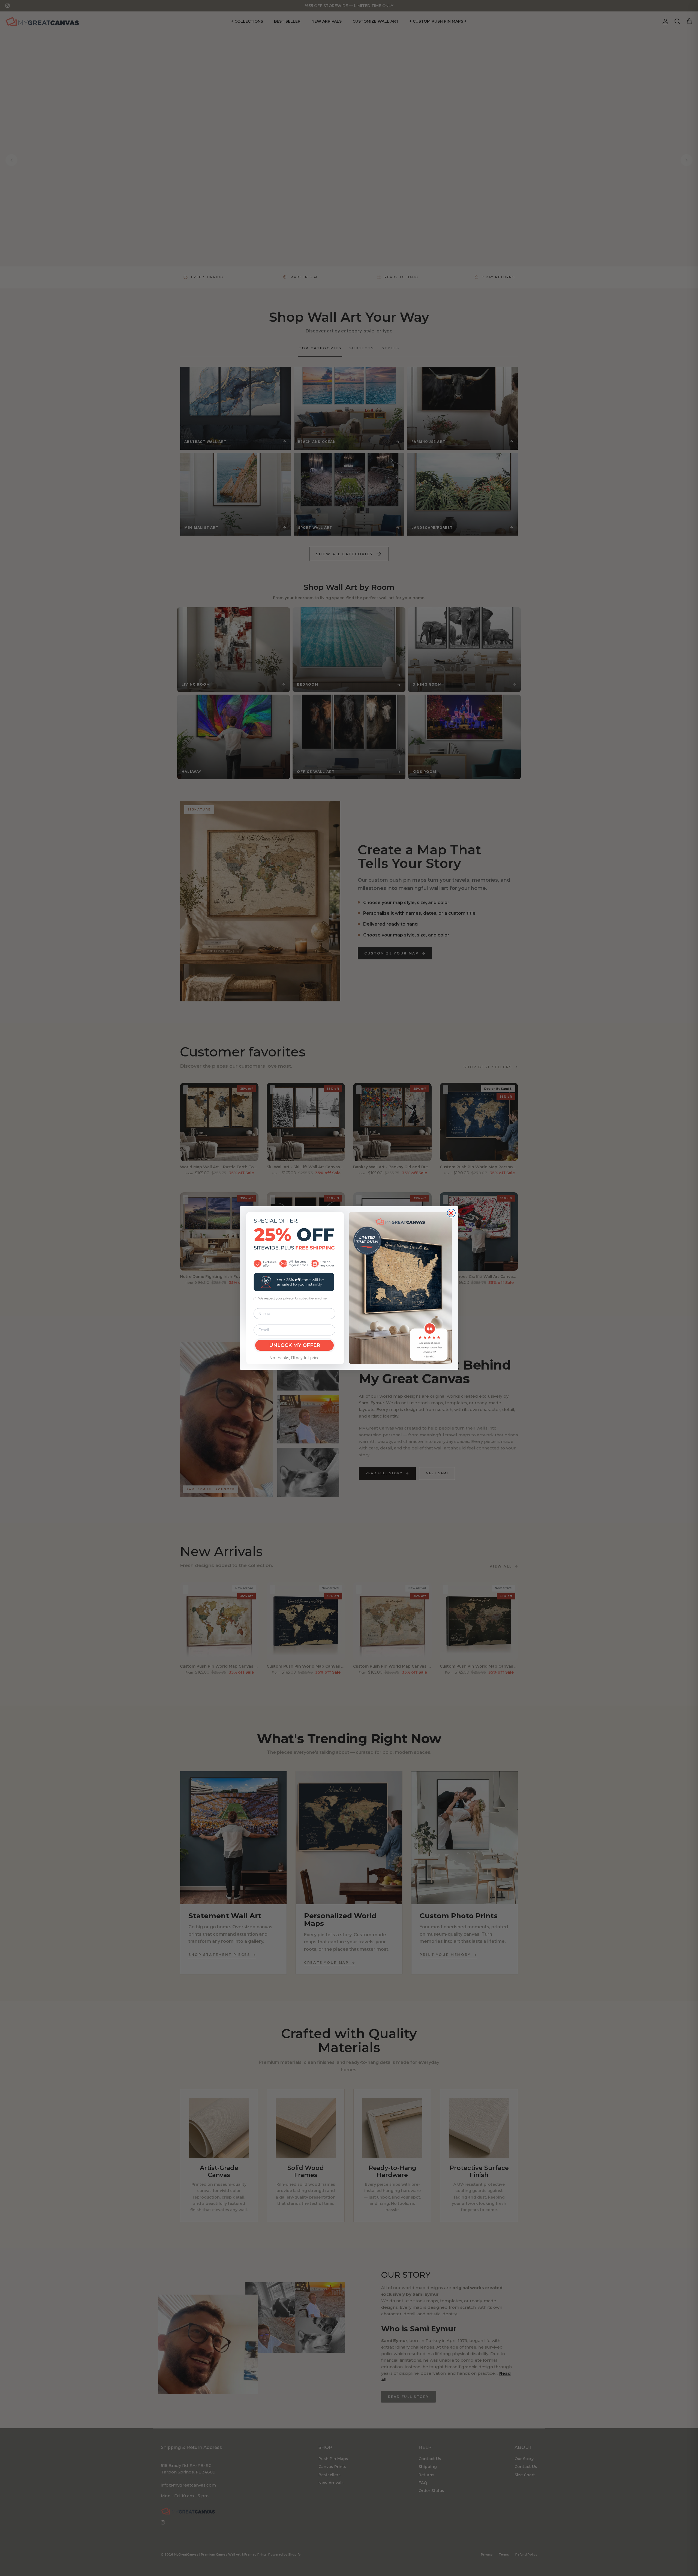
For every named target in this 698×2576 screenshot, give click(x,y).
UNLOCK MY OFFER (295, 1345)
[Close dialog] (451, 1213)
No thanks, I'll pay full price (294, 1358)
